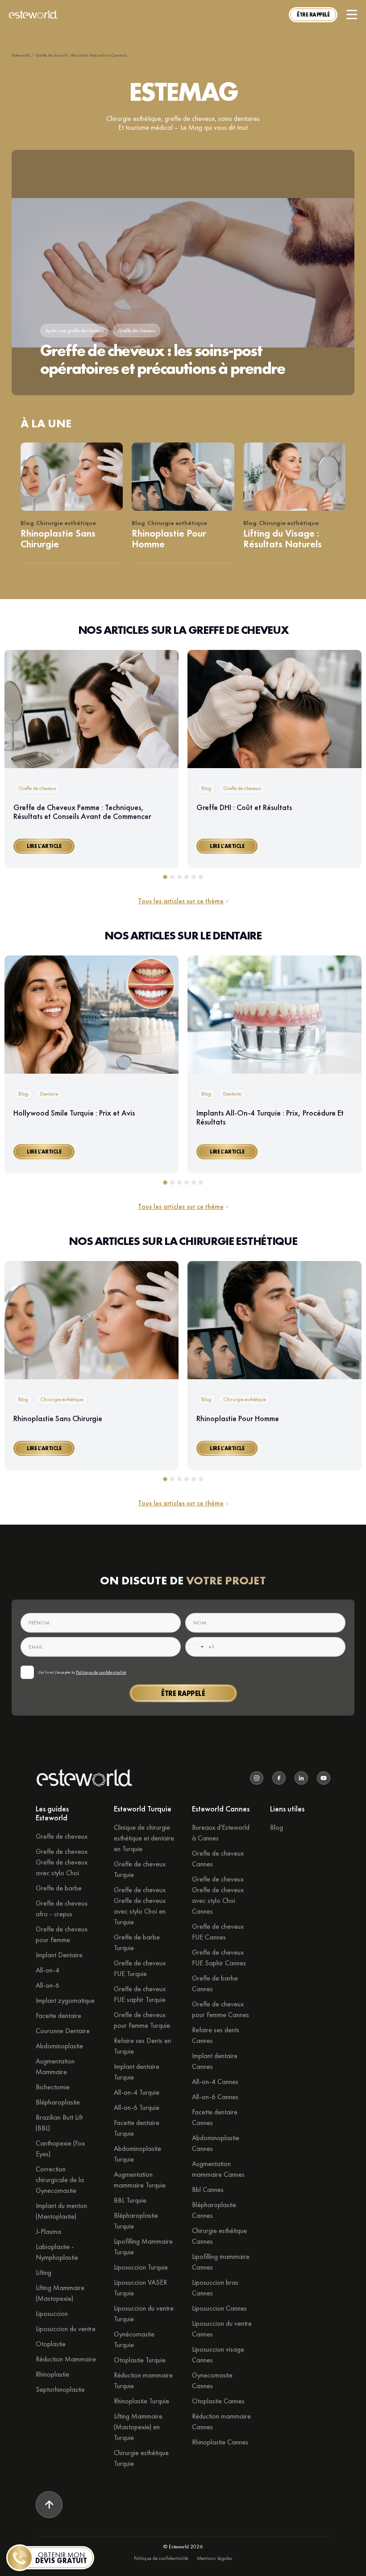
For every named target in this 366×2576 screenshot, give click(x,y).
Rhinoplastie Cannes (220, 2442)
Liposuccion (52, 2313)
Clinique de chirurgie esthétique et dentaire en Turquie (144, 1838)
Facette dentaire (58, 2016)
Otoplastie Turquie (140, 2360)
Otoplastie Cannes (218, 2401)
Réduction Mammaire (66, 2359)
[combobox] (196, 1647)
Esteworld (21, 55)
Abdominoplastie (59, 2046)
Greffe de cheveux (62, 1836)
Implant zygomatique (65, 2000)
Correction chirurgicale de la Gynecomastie (60, 2180)
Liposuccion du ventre (66, 2329)
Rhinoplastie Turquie (141, 2401)
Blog (277, 1827)
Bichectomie (53, 2087)
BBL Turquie (130, 2200)
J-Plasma (48, 2231)
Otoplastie (51, 2344)
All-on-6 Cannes (215, 2097)
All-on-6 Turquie (137, 2107)
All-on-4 (48, 1970)
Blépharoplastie (58, 2102)
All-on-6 (48, 1985)
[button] (313, 15)
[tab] (165, 877)
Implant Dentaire (59, 1955)
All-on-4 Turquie (137, 2092)
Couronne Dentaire (63, 2031)
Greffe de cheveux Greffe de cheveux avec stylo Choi (62, 1862)
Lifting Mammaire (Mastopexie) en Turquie (138, 2427)
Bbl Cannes (208, 2189)
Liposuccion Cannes (219, 2308)
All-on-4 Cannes (215, 2082)
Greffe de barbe (59, 1888)
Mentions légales (215, 2558)
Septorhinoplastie (60, 2389)
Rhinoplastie (52, 2374)
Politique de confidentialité (101, 1672)
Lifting (44, 2272)
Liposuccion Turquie (141, 2267)
